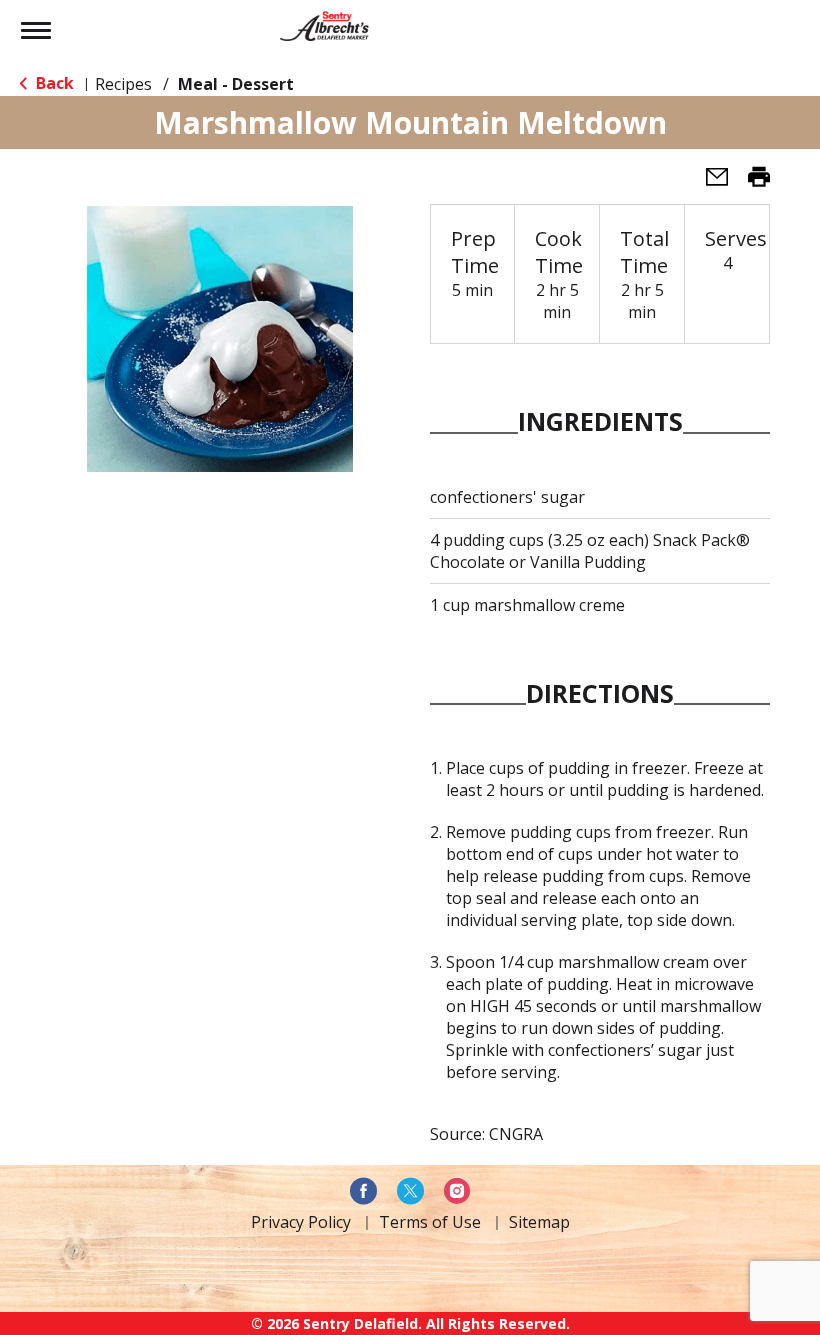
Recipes (123, 84)
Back (53, 83)
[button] (709, 183)
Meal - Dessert (236, 84)
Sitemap (539, 1222)
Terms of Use (430, 1222)
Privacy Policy (301, 1222)
